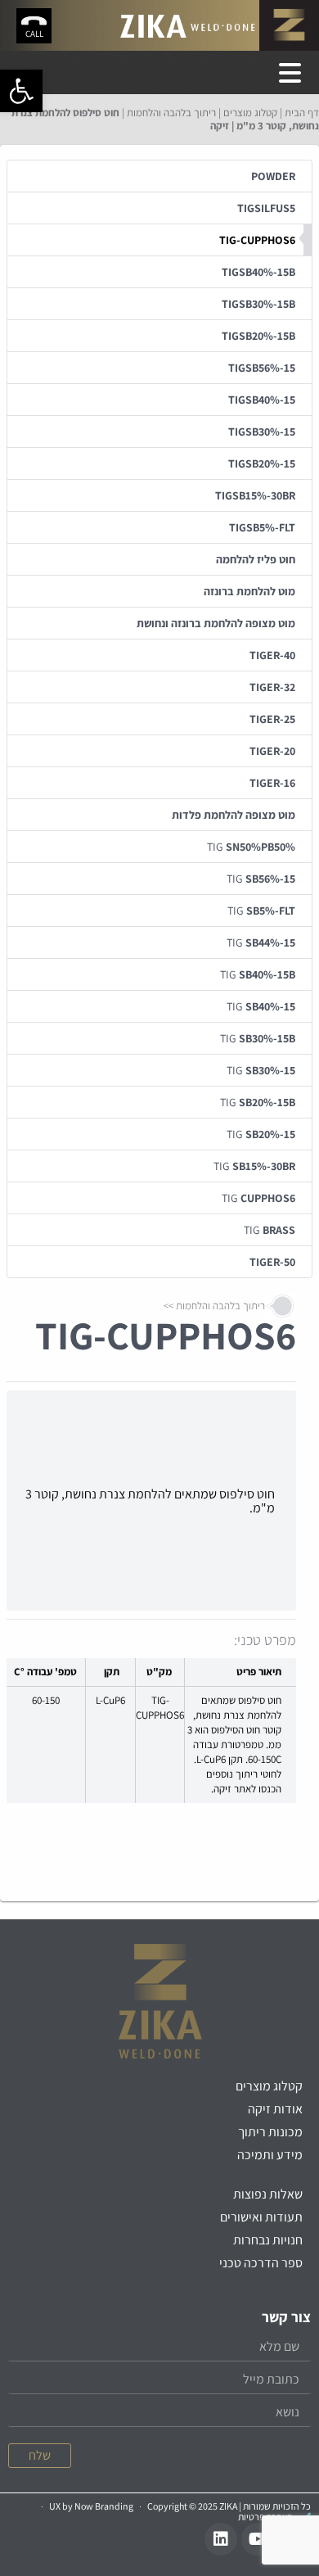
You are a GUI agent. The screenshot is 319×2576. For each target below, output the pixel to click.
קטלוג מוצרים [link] (250, 113)
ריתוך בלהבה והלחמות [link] (171, 113)
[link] (21, 91)
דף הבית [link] (302, 113)
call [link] (34, 34)
